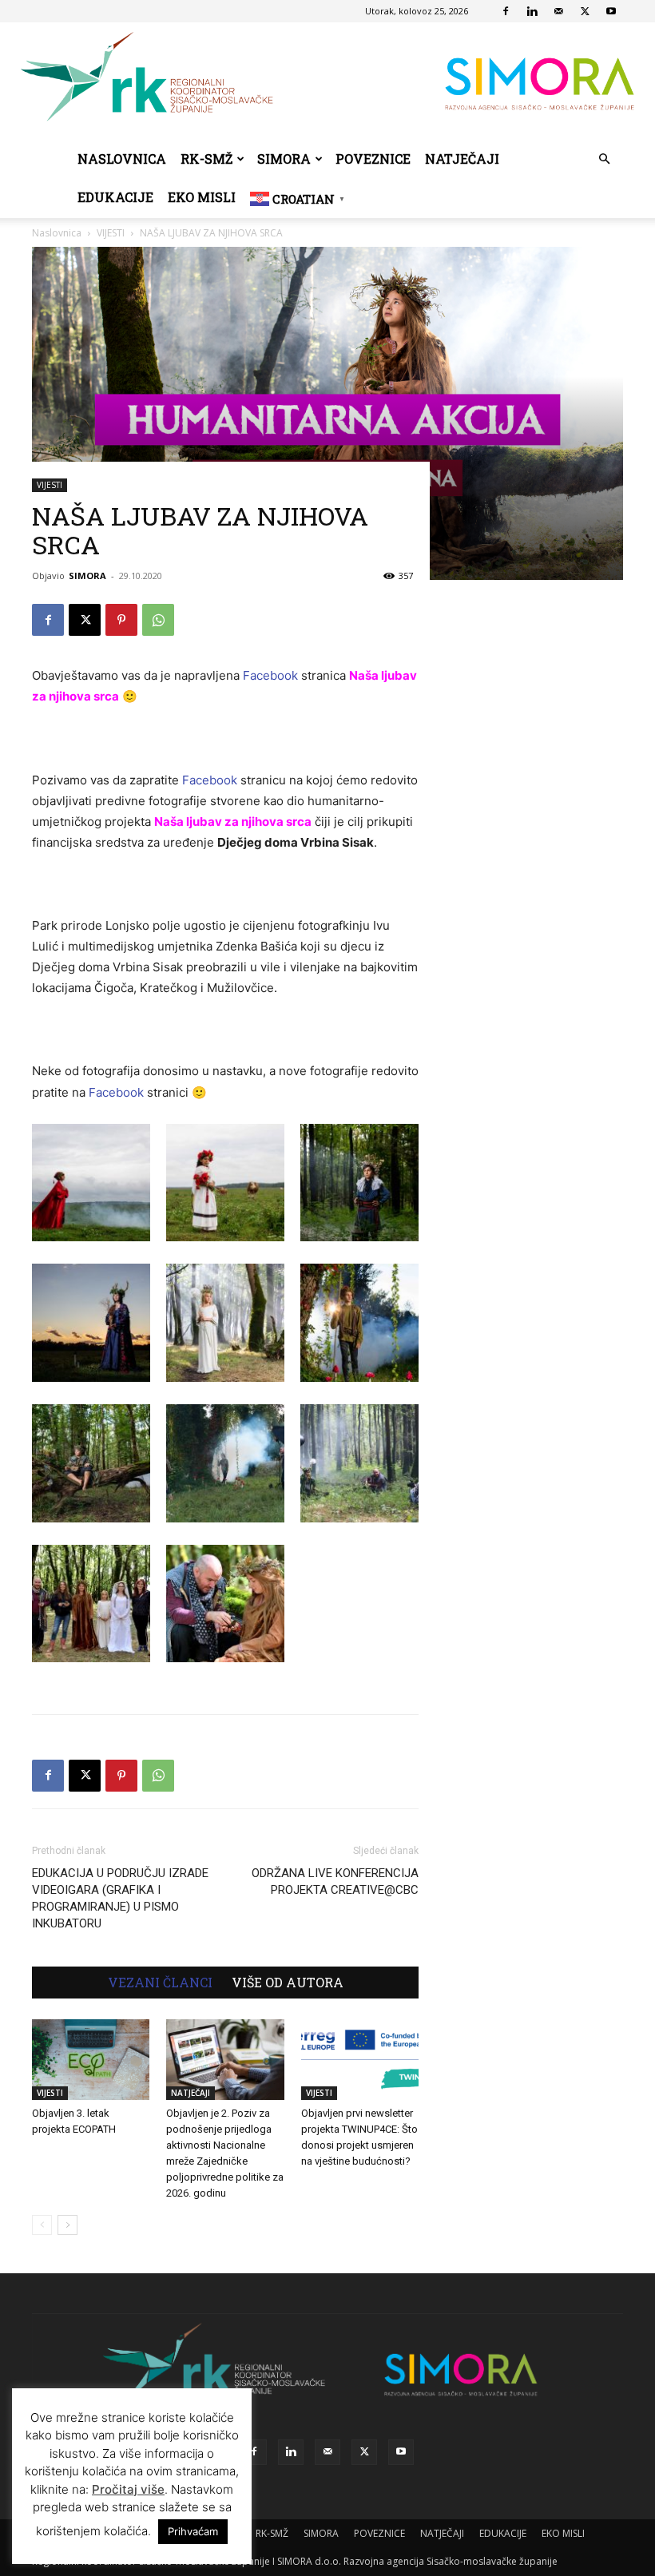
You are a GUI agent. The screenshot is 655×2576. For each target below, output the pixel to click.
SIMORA (284, 159)
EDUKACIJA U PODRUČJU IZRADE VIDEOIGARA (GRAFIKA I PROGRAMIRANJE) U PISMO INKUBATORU (120, 1898)
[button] (604, 159)
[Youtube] (611, 11)
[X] (585, 11)
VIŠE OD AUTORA (288, 1983)
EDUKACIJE (115, 197)
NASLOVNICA (122, 159)
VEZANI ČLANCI (160, 1983)
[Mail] (558, 11)
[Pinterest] (121, 620)
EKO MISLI (202, 197)
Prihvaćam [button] (193, 2531)
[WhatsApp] (158, 620)
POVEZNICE (373, 159)
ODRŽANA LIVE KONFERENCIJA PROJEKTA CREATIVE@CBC (335, 1881)
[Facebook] (506, 11)
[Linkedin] (532, 11)
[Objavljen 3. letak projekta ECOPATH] (91, 2060)
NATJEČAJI (462, 159)
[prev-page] (42, 2225)
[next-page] (67, 2225)
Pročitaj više (128, 2489)
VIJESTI (50, 485)
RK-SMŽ (206, 159)
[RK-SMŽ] (327, 81)
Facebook (270, 675)
